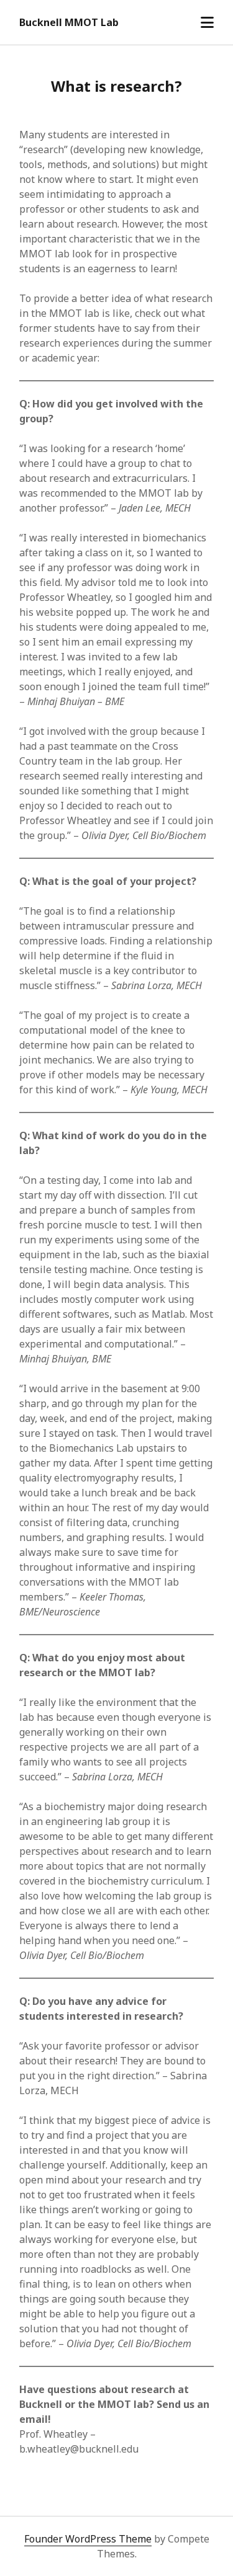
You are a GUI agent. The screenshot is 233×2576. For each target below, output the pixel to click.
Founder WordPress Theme (88, 2539)
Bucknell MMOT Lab (69, 22)
